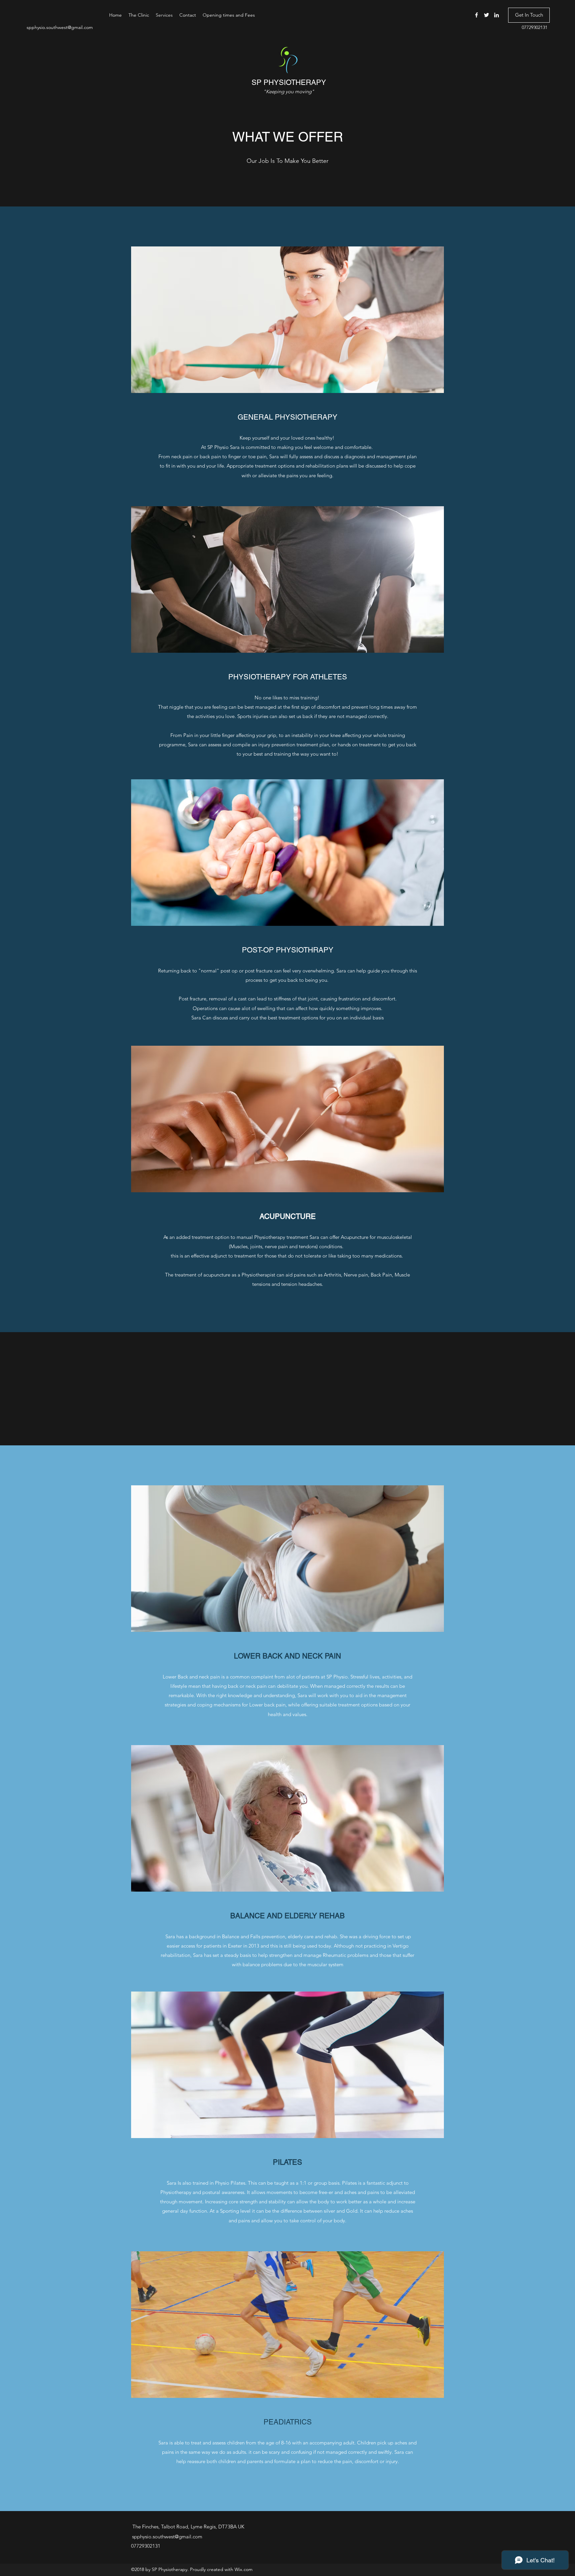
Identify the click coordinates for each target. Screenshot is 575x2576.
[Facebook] (477, 15)
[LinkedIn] (496, 15)
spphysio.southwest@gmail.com (60, 27)
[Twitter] (486, 15)
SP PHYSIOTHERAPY (289, 82)
